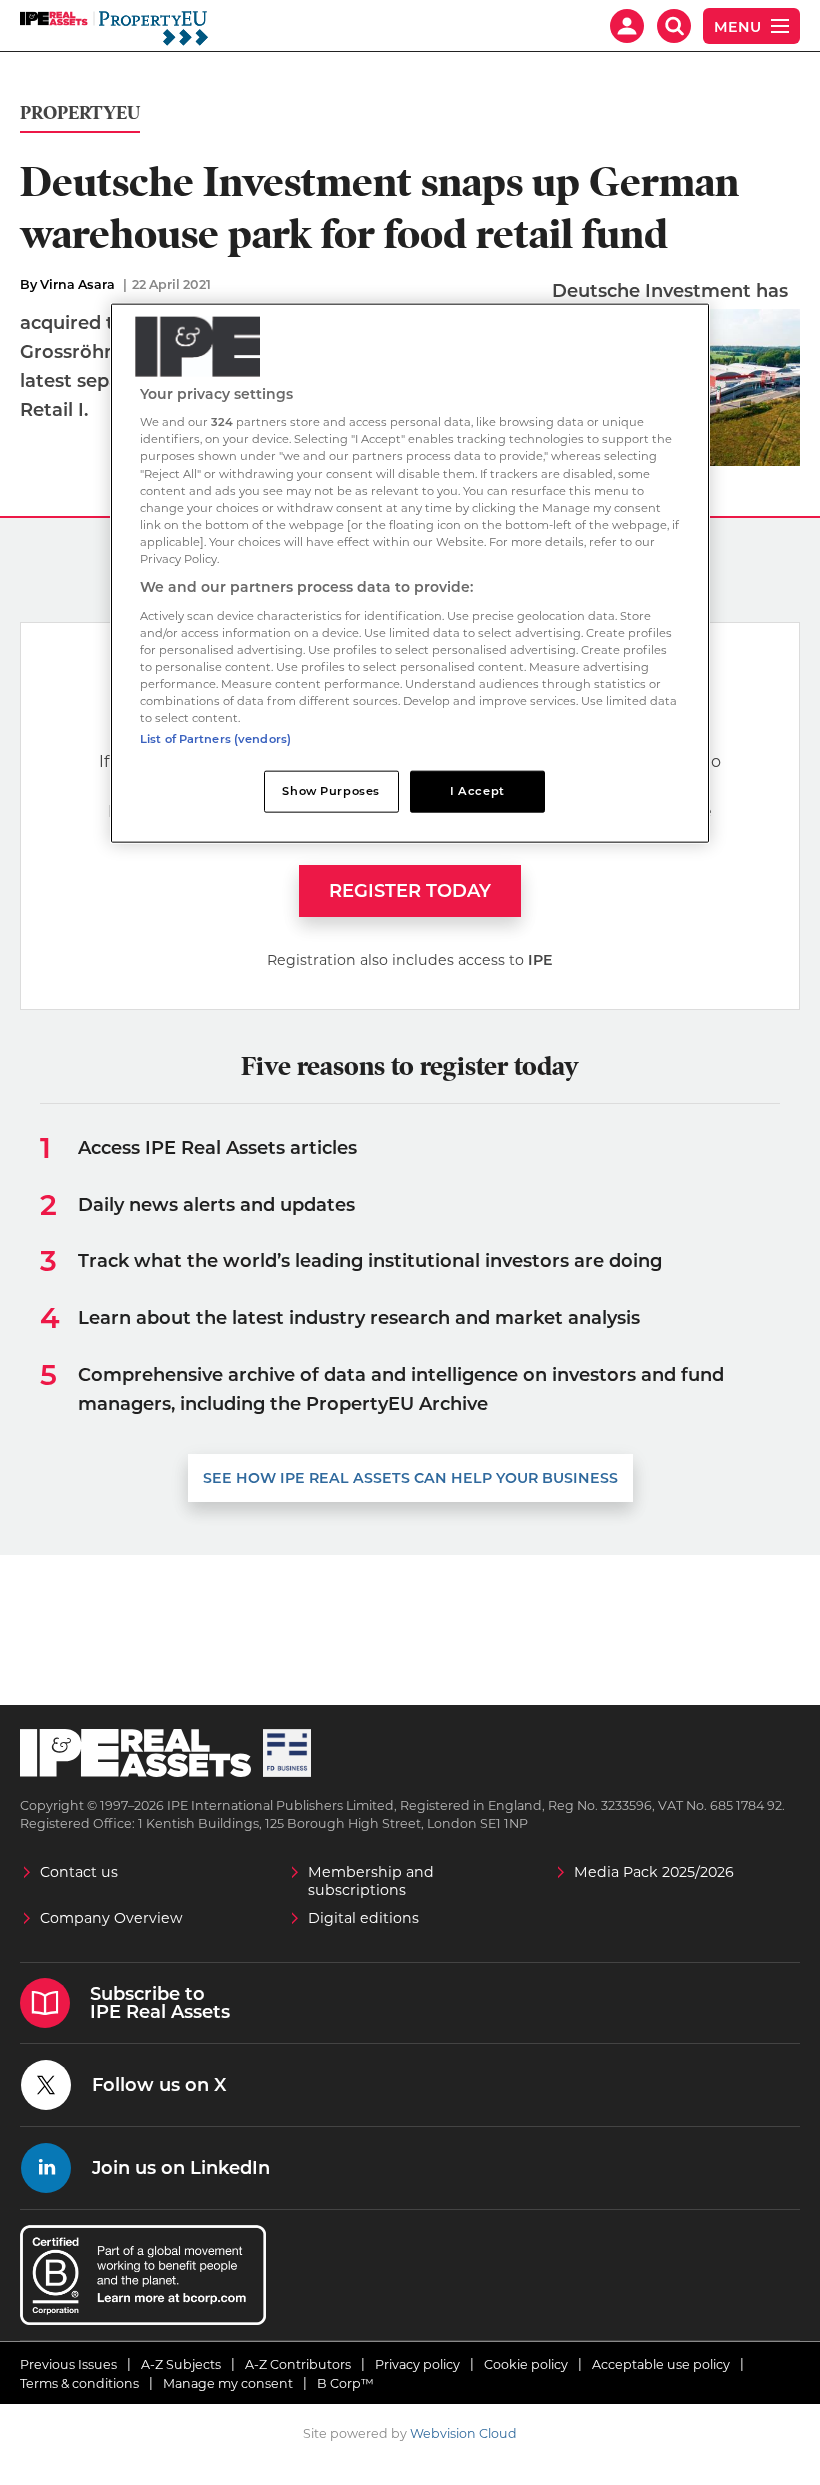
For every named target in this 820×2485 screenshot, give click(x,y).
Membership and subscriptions (371, 1881)
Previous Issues (68, 2364)
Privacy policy (417, 2364)
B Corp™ (345, 2383)
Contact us (79, 1872)
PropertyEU (80, 113)
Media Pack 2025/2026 (654, 1872)
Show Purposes (330, 791)
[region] (410, 572)
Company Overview (111, 1918)
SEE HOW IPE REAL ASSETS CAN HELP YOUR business (410, 1478)
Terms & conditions (79, 2383)
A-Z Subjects (181, 2364)
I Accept (477, 791)
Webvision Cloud (463, 2433)
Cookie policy (526, 2364)
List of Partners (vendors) (215, 739)
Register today (410, 891)
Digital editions (363, 1918)
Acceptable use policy (661, 2364)
